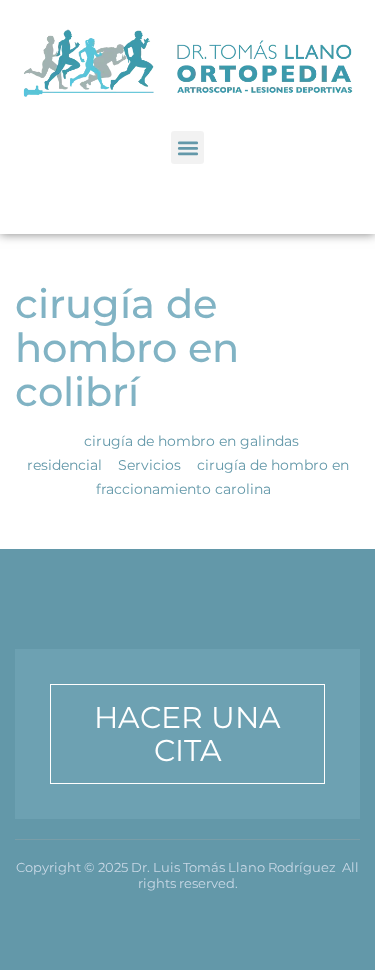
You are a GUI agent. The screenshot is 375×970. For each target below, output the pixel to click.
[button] (187, 147)
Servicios (149, 465)
